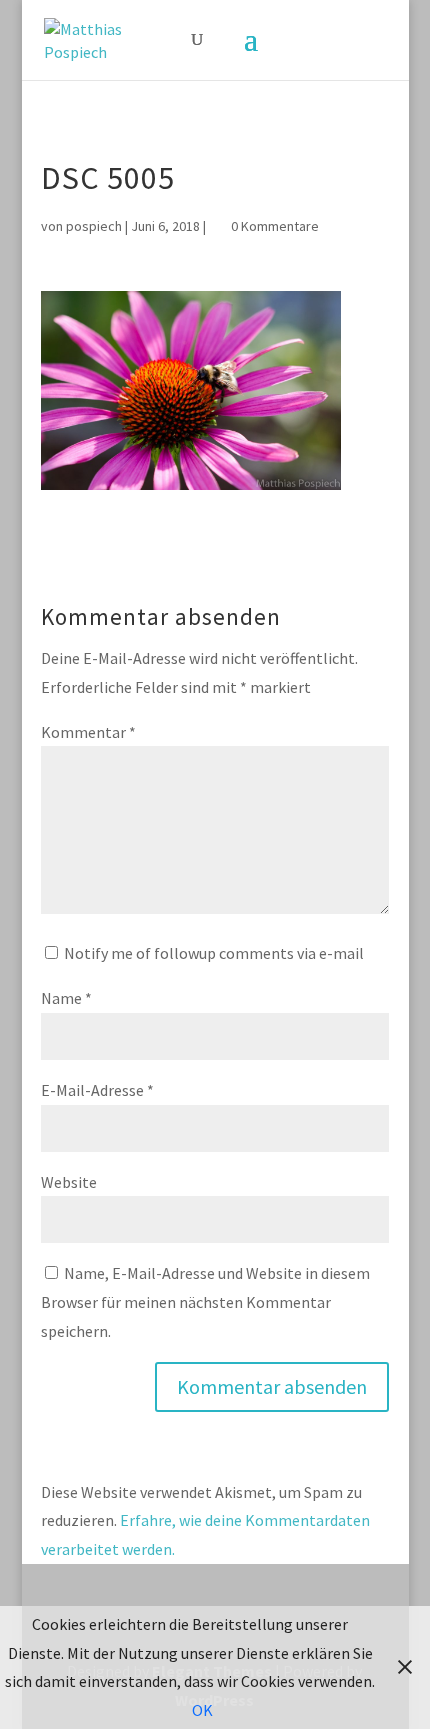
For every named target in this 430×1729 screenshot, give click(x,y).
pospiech (94, 226)
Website (69, 1182)
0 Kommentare (275, 226)
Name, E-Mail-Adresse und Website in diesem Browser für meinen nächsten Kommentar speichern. (205, 1302)
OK (202, 1710)
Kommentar (88, 732)
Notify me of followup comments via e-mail (214, 953)
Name (66, 998)
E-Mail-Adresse (97, 1090)
